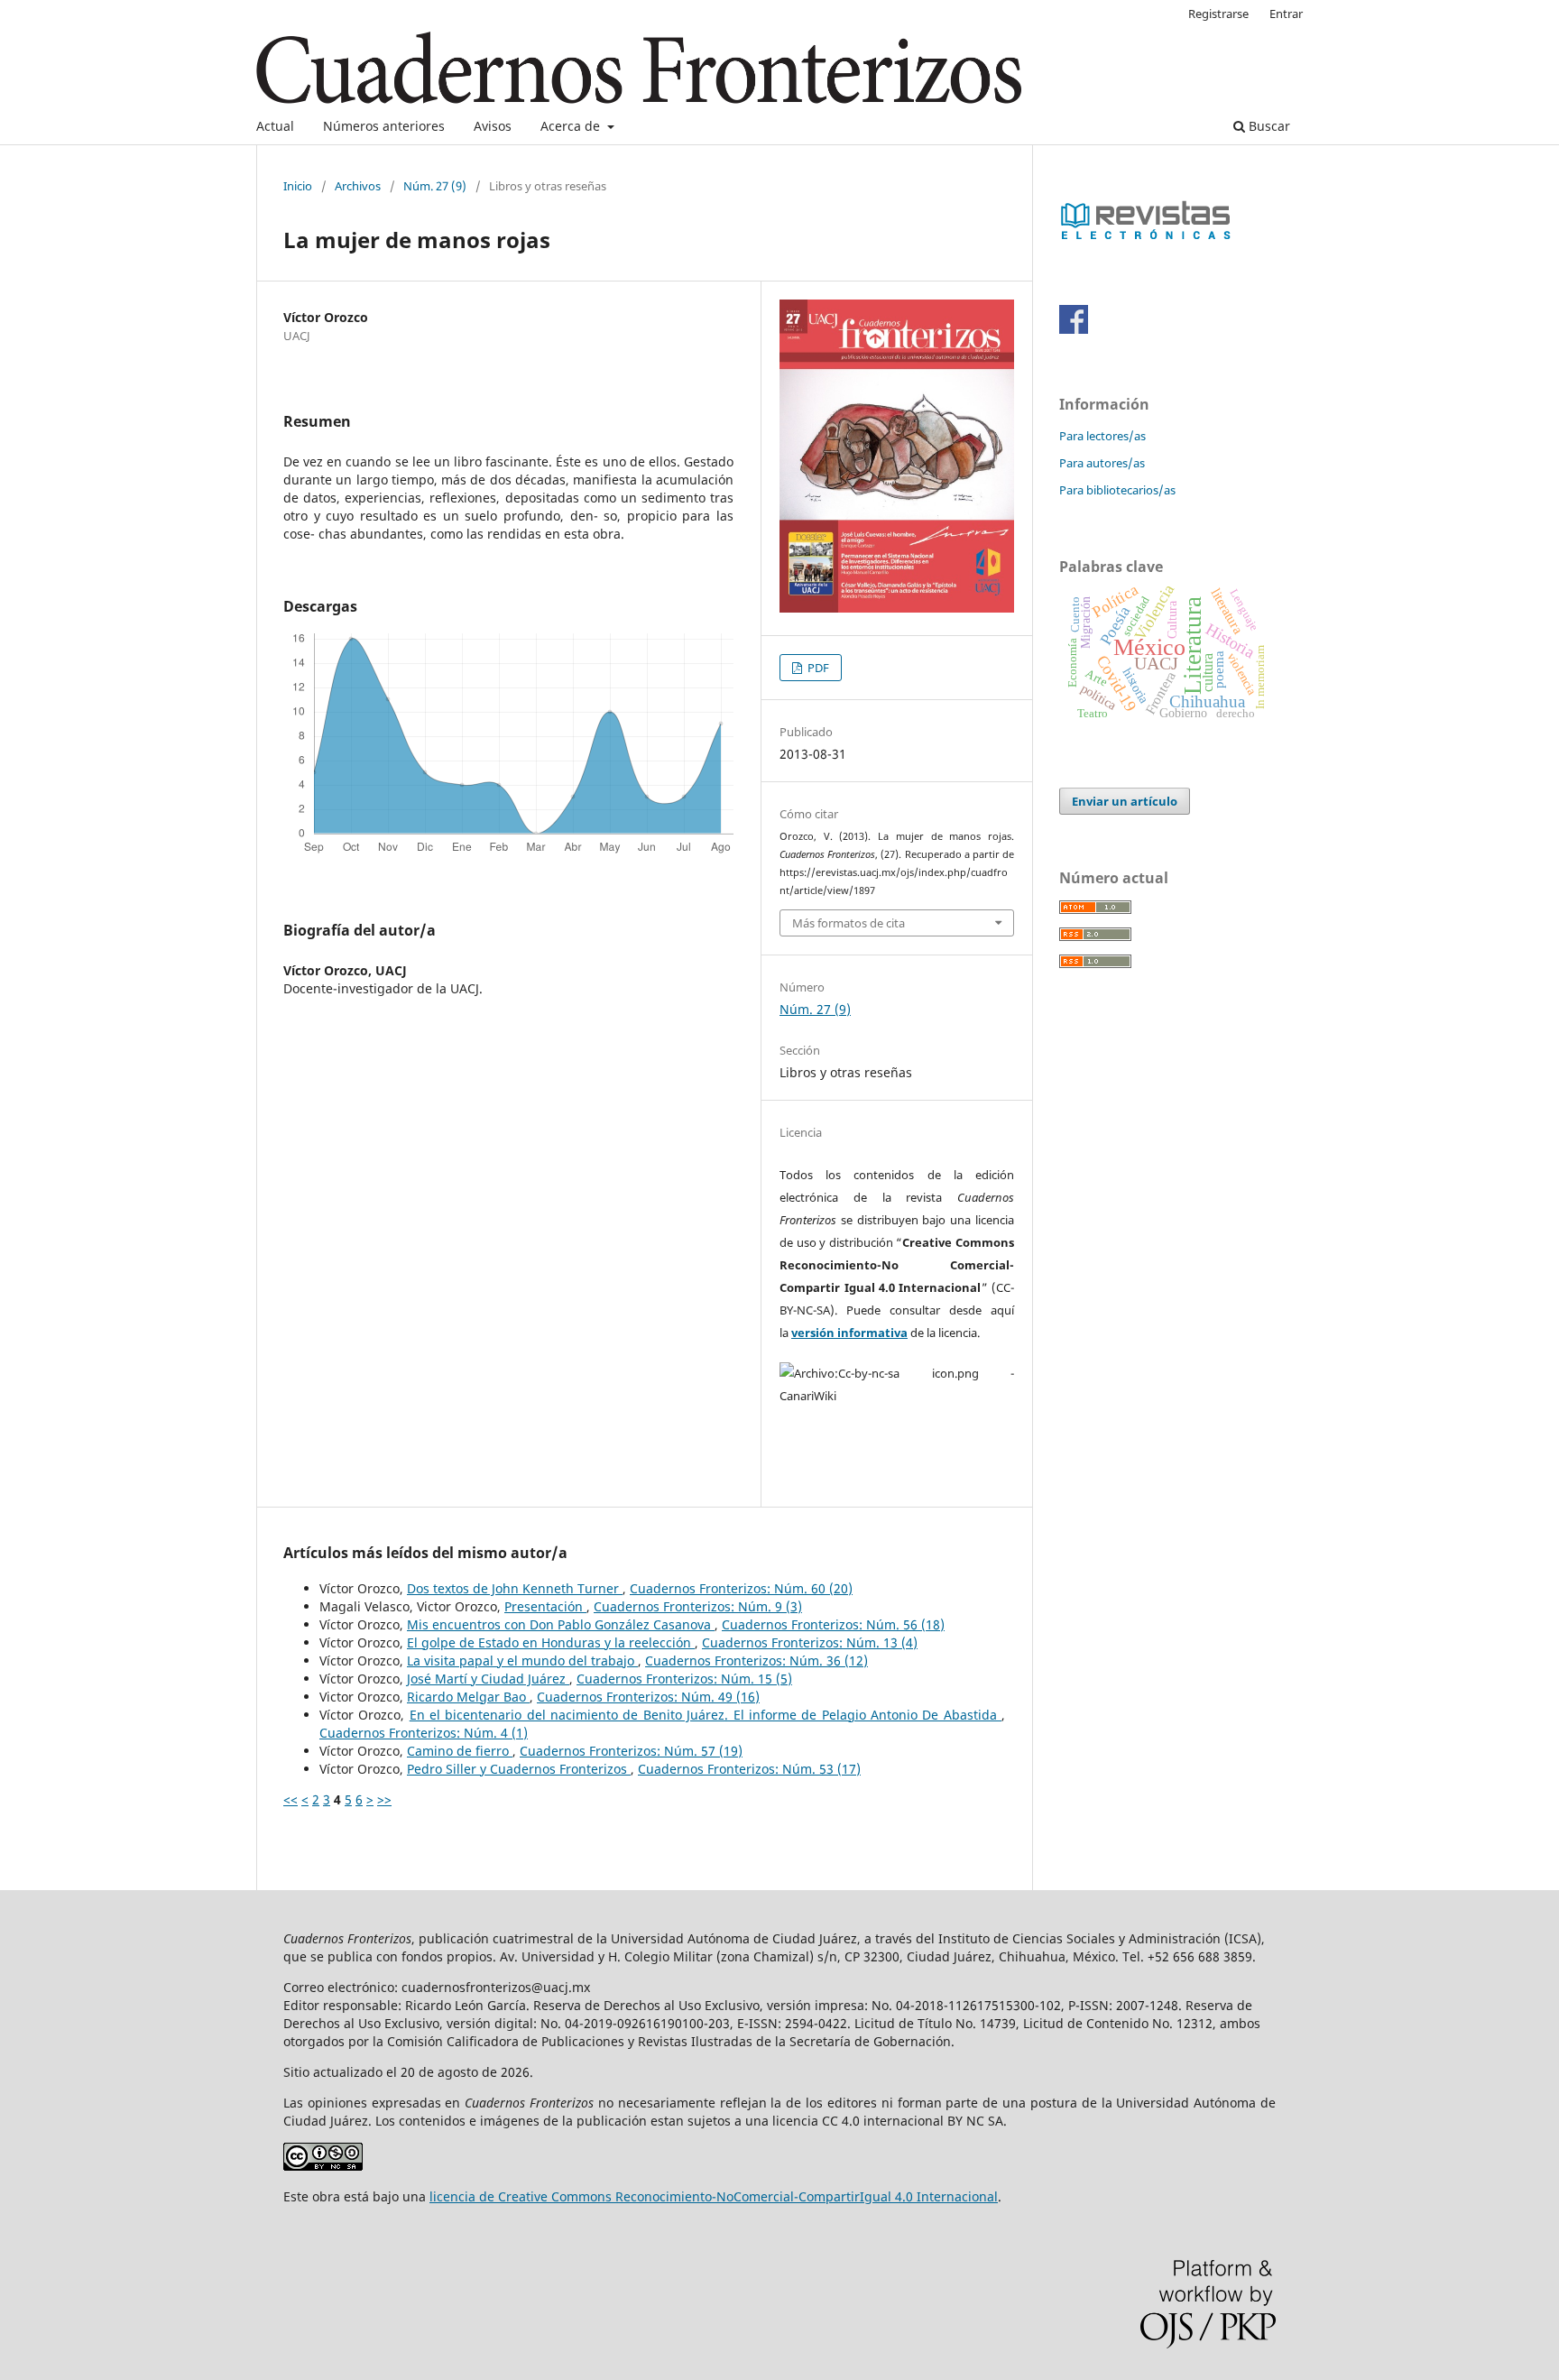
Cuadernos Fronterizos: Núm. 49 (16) (648, 1697)
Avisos (493, 126)
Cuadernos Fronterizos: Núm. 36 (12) (756, 1660)
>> (384, 1799)
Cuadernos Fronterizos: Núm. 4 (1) (424, 1733)
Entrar (1286, 14)
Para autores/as (1102, 463)
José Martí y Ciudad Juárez (488, 1679)
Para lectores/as (1102, 436)
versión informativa (849, 1333)
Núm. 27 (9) (435, 186)
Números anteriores (384, 126)
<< (291, 1799)
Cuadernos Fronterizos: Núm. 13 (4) (810, 1642)
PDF (817, 668)
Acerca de (572, 126)
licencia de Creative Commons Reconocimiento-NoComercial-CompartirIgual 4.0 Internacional (714, 2196)
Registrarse (1218, 14)
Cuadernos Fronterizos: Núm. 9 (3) (698, 1606)
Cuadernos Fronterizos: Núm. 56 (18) (833, 1624)
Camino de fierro (460, 1751)
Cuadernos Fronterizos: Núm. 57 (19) (631, 1751)
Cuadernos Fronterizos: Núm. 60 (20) (741, 1588)
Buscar (1268, 126)
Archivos (358, 186)
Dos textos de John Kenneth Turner (515, 1588)
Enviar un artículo (1125, 801)
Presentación (545, 1606)
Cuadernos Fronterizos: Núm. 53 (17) (749, 1769)
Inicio (298, 186)
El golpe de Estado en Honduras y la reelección (551, 1642)
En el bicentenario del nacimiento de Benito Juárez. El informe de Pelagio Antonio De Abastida (706, 1715)
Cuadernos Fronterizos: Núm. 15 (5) (684, 1679)
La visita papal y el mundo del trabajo (522, 1660)
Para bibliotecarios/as (1117, 490)
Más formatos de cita (849, 923)
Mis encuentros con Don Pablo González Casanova (561, 1624)
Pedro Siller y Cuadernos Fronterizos (519, 1769)
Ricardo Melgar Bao (468, 1697)
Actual (275, 126)
